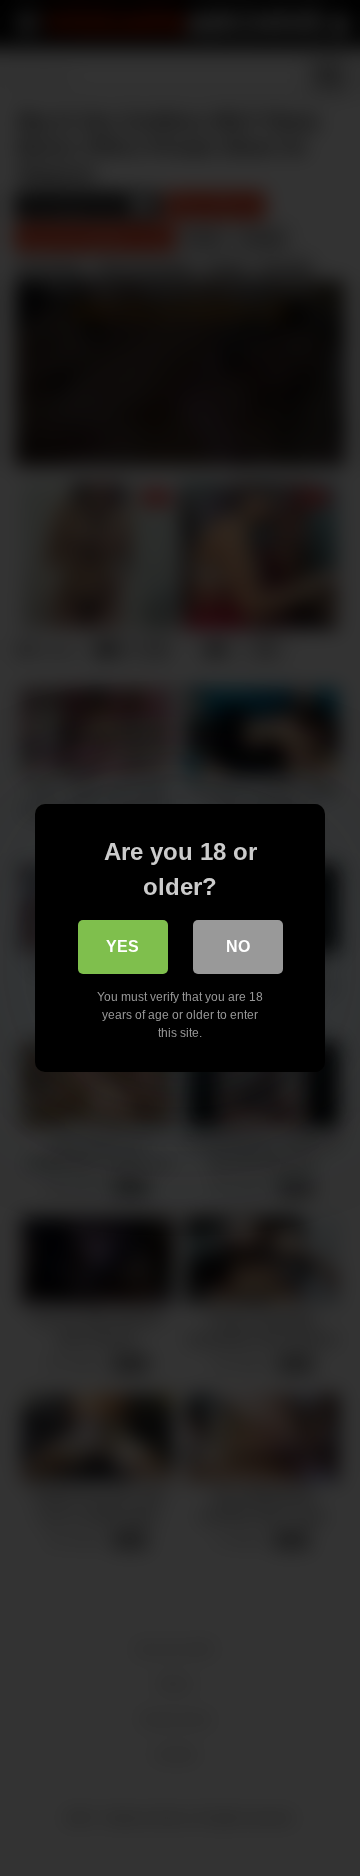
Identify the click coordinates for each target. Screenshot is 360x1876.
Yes (122, 946)
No (238, 946)
